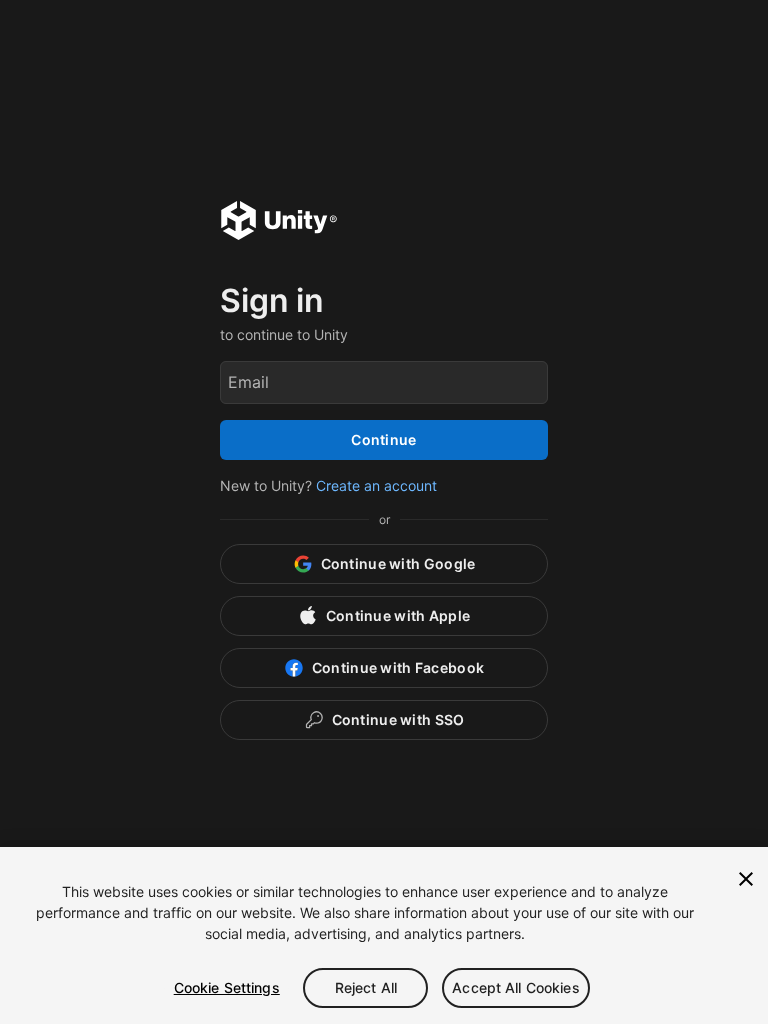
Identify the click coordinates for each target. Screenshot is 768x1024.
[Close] (746, 879)
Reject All (366, 987)
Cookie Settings (227, 987)
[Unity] (279, 223)
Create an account (376, 485)
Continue (383, 439)
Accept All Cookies (516, 987)
